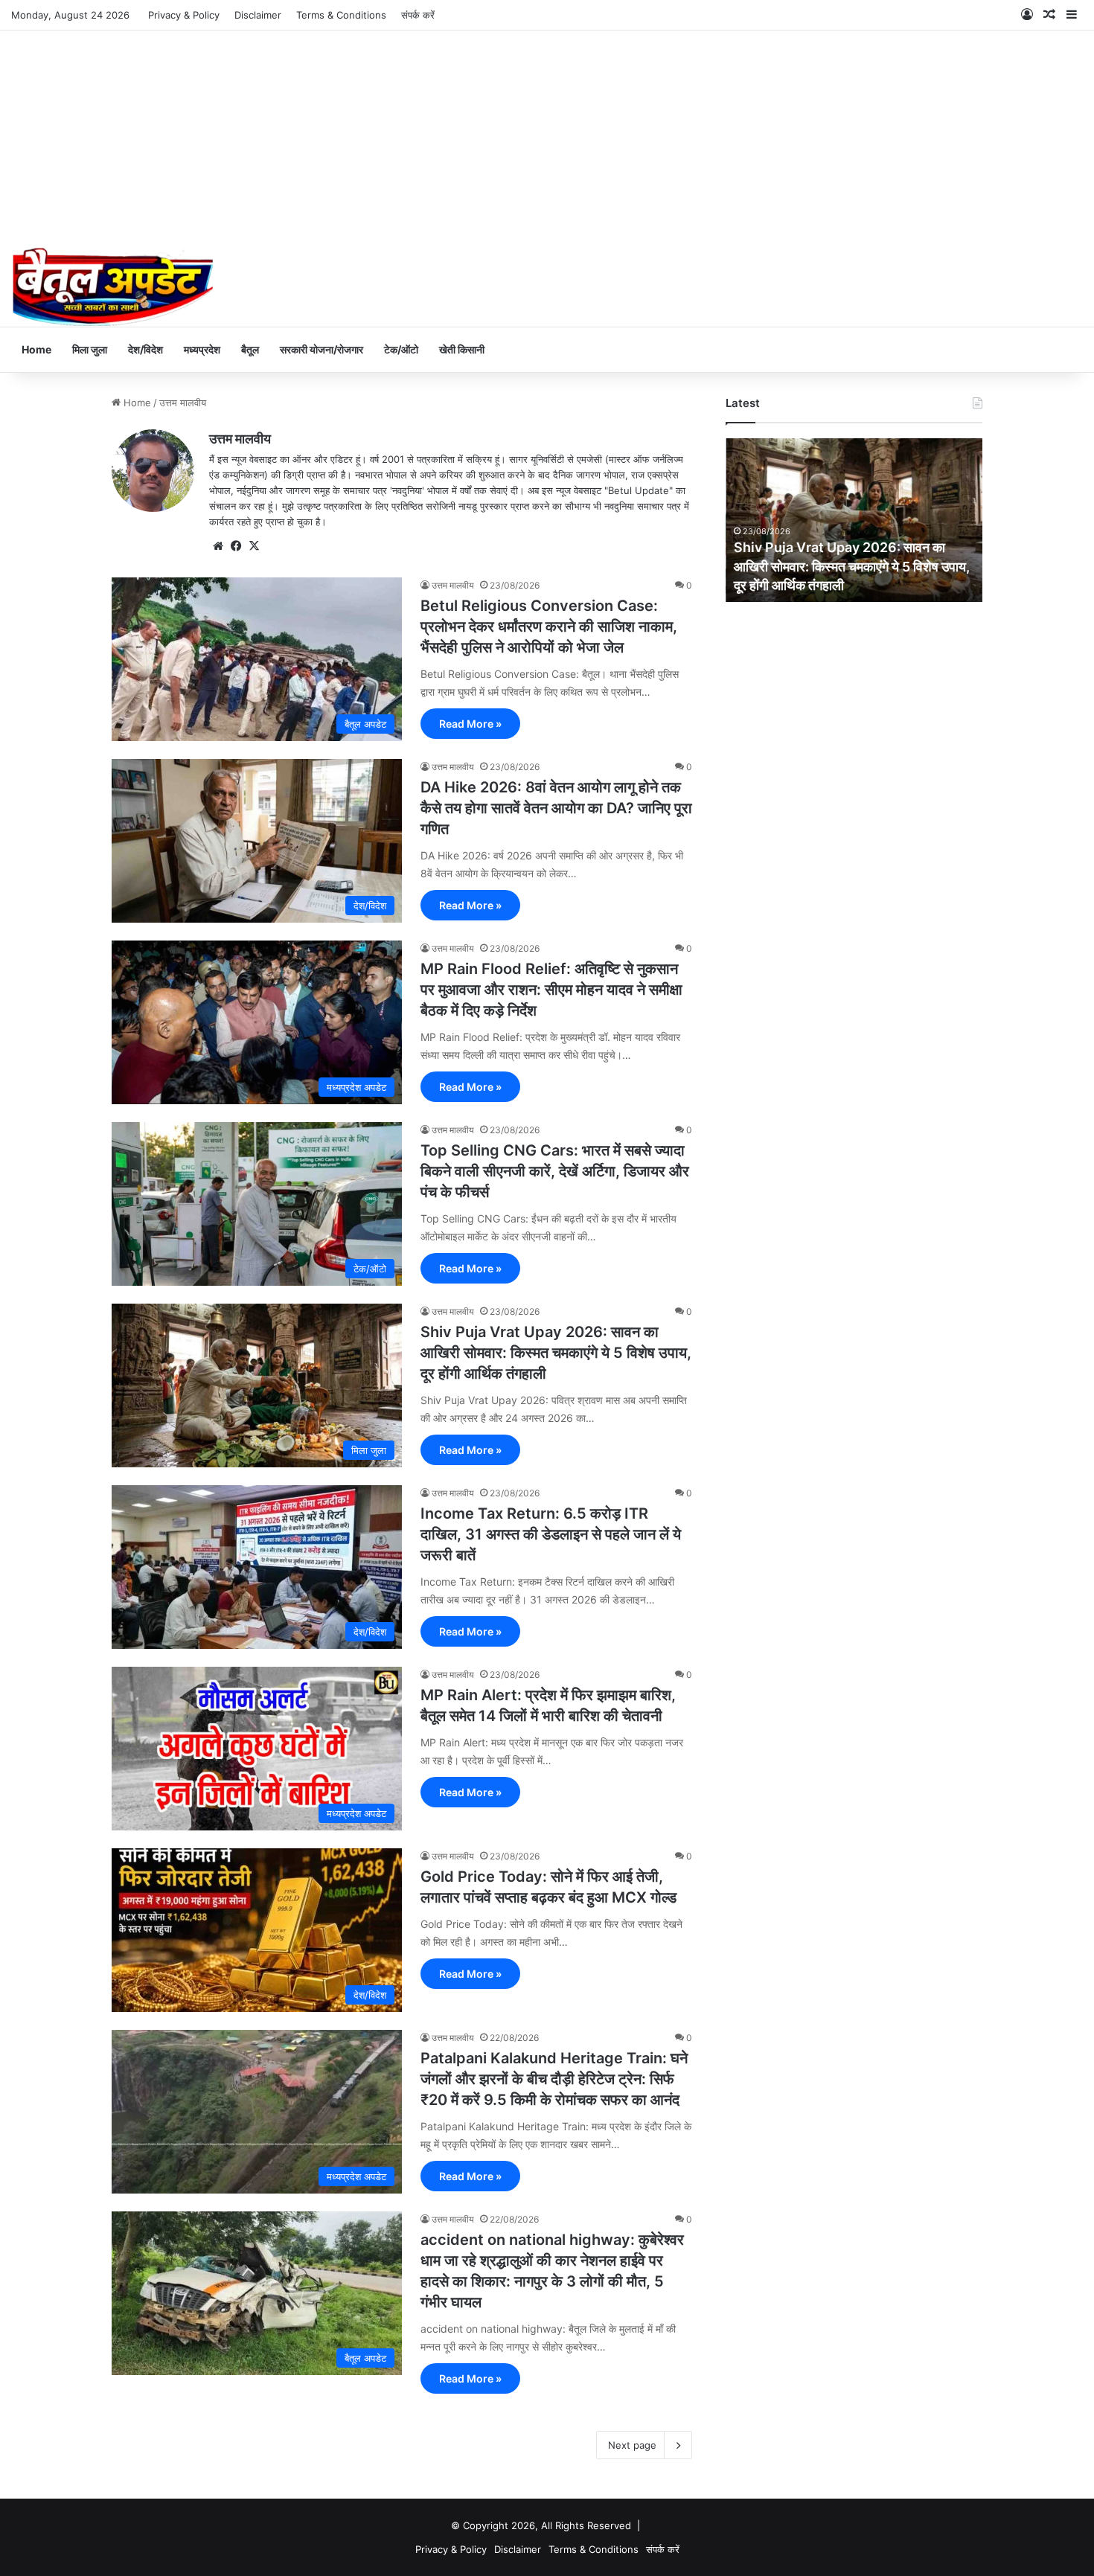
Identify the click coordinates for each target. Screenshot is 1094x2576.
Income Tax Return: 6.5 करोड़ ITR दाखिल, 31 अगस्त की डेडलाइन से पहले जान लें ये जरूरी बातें (551, 1534)
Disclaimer (258, 15)
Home (36, 349)
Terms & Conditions (341, 15)
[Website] (218, 546)
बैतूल (250, 349)
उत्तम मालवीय (240, 439)
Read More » (470, 724)
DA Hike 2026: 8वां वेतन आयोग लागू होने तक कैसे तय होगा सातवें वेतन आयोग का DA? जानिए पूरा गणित (556, 808)
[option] (854, 520)
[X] (254, 546)
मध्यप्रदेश (202, 349)
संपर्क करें (418, 15)
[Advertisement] (547, 135)
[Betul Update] (113, 287)
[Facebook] (236, 546)
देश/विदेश (145, 349)
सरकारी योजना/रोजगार (322, 349)
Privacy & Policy (184, 15)
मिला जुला (90, 349)
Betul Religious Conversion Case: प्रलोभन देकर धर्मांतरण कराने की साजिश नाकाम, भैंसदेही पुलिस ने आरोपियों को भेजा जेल (549, 627)
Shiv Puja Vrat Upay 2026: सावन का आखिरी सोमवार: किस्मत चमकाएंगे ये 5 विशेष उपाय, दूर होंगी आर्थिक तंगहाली (556, 1353)
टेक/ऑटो (401, 349)
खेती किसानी (462, 349)
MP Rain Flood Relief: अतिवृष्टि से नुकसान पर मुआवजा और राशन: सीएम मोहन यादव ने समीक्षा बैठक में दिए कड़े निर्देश (551, 990)
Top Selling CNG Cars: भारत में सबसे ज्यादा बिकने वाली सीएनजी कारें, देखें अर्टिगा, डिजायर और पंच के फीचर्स (555, 1171)
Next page (632, 2445)
